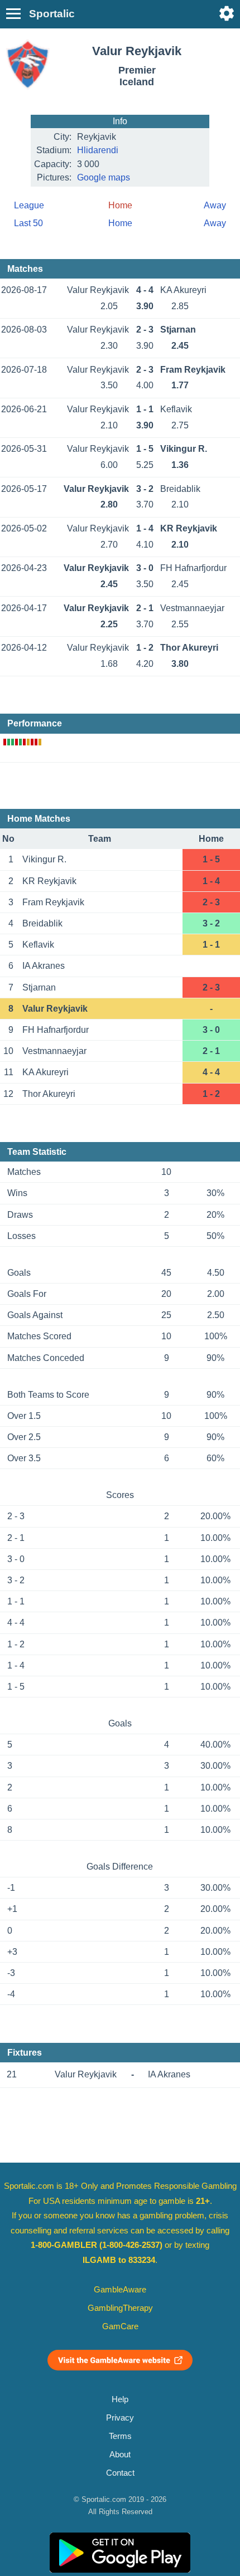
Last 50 (28, 223)
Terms (120, 2436)
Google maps (104, 177)
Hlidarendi (98, 150)
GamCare (120, 2326)
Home (120, 223)
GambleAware (120, 2290)
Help (120, 2399)
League (29, 205)
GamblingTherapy (120, 2308)
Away (215, 205)
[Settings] (227, 13)
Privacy (120, 2418)
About (120, 2455)
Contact (120, 2473)
